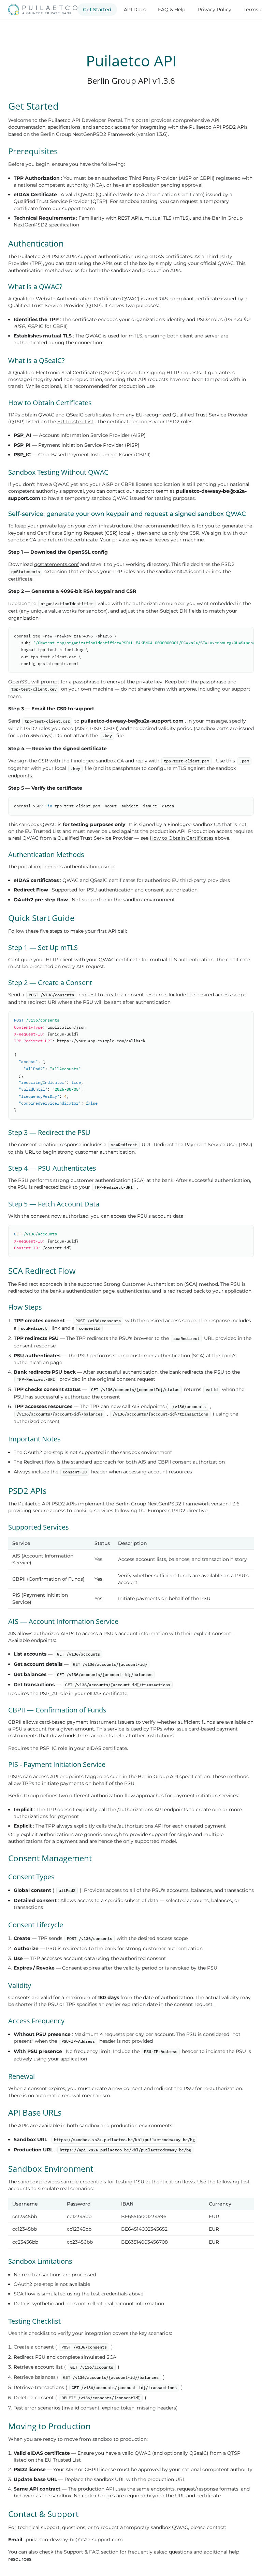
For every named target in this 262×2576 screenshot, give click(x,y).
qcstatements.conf (56, 564)
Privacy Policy (214, 10)
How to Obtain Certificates (182, 838)
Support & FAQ (82, 2552)
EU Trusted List (75, 422)
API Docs (135, 10)
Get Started (97, 10)
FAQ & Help (172, 10)
